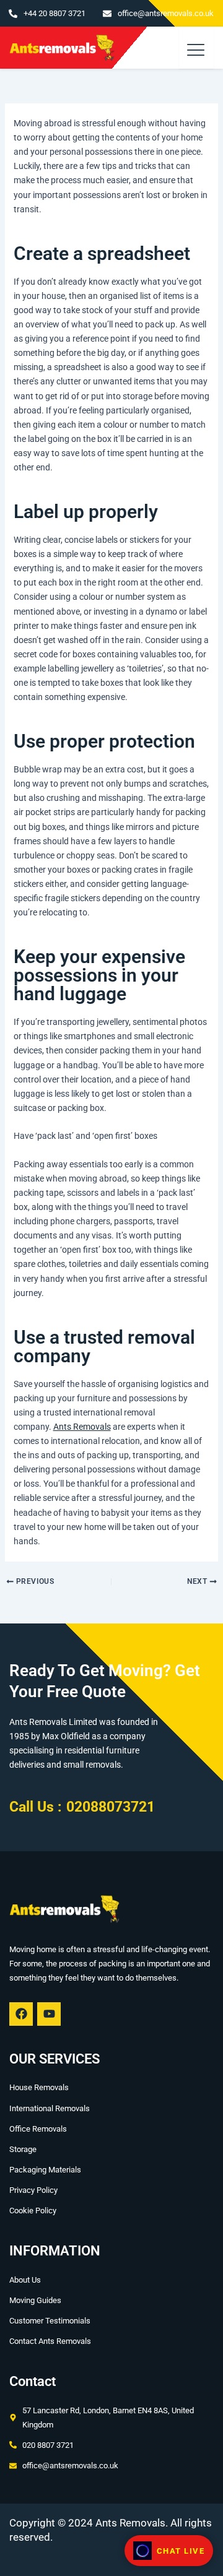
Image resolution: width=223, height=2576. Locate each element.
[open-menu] (197, 48)
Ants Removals (82, 1427)
